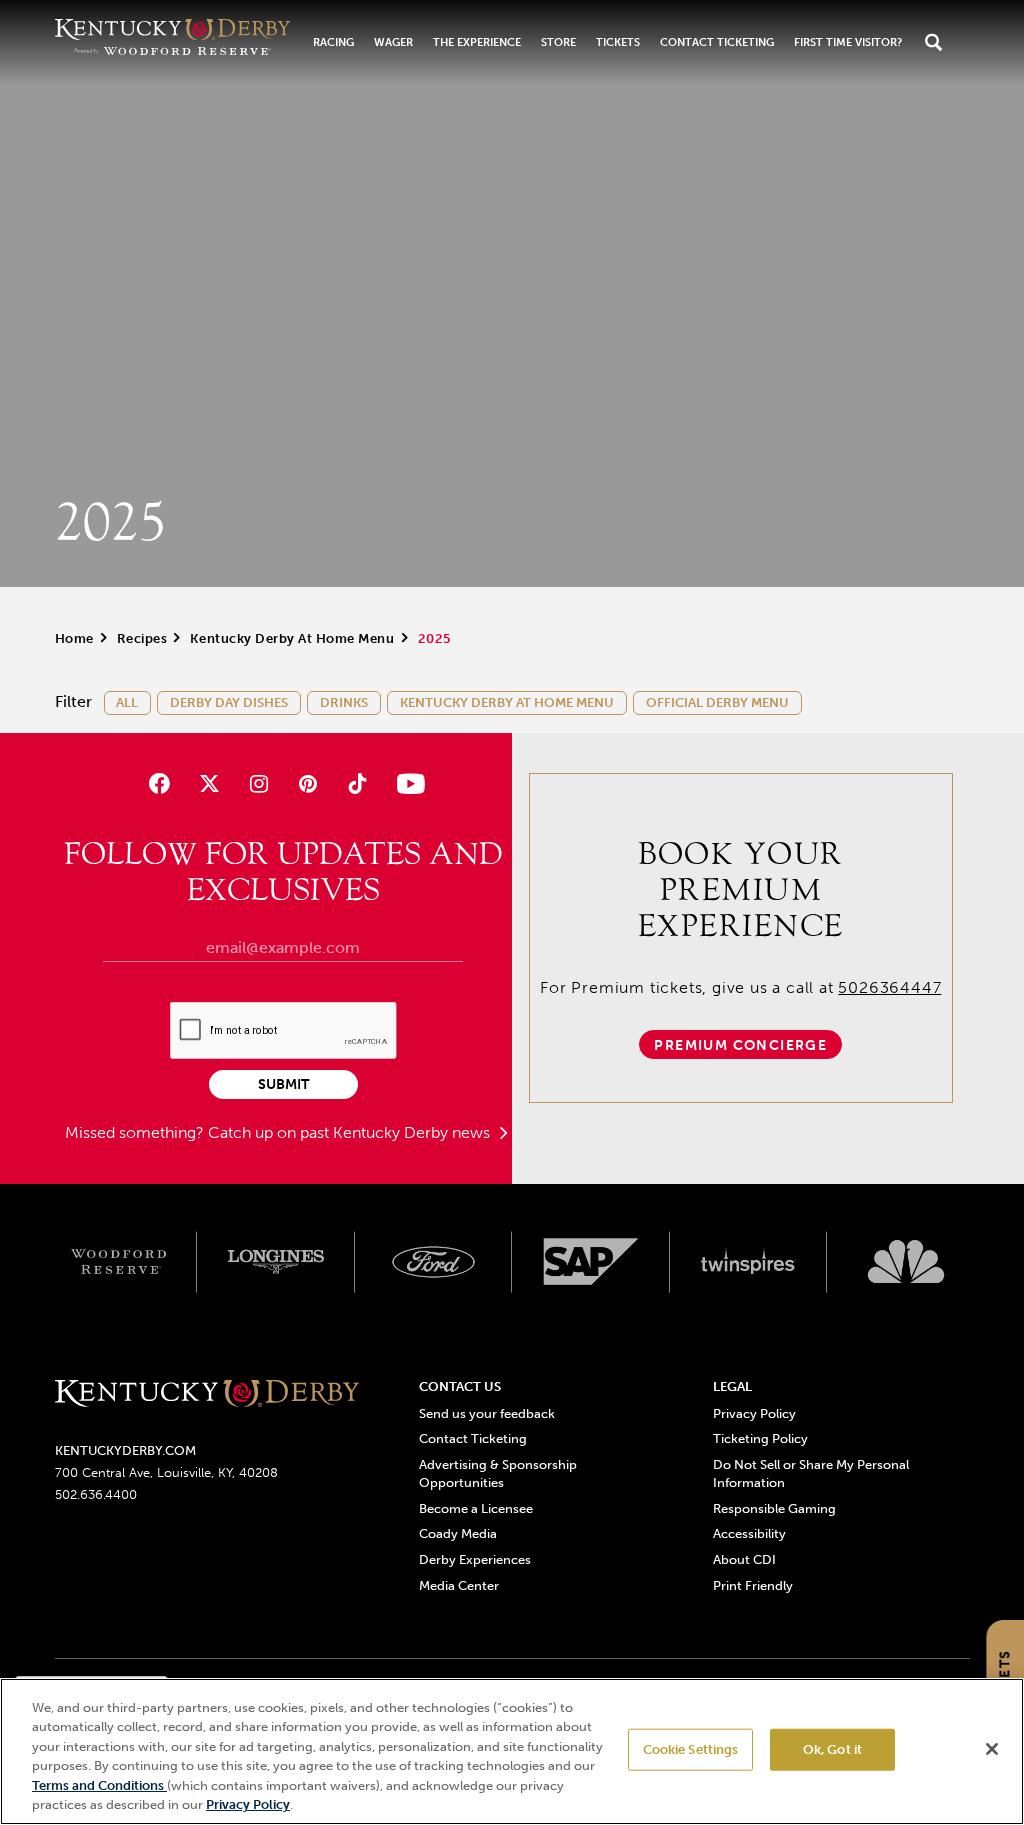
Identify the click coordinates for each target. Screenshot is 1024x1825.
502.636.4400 (96, 1494)
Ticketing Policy (760, 1438)
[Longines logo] (276, 1261)
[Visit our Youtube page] (406, 783)
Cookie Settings (691, 1749)
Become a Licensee (476, 1508)
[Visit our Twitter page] (209, 783)
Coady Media (458, 1533)
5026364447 (889, 987)
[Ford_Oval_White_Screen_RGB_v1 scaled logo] (434, 1262)
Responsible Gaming (774, 1508)
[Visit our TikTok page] (357, 783)
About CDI (744, 1559)
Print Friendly (753, 1585)
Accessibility (749, 1533)
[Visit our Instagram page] (258, 783)
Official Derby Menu (717, 702)
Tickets (618, 42)
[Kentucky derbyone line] (207, 1395)
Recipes (142, 638)
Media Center (459, 1585)
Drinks (344, 702)
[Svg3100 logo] (906, 1261)
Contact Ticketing (717, 42)
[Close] (992, 1749)
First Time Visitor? (848, 42)
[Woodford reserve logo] (119, 1261)
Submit (283, 1084)
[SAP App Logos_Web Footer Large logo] (591, 1261)
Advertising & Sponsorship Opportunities (498, 1473)
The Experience (477, 42)
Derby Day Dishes (229, 702)
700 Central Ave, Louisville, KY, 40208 (166, 1472)
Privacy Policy (754, 1413)
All (127, 702)
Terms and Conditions (99, 1785)
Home (74, 638)
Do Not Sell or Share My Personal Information (811, 1473)
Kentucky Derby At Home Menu (292, 638)
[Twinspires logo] (749, 1261)
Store (558, 42)
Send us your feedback (487, 1413)
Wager (393, 42)
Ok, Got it (832, 1749)
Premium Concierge (740, 1045)
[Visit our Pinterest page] (307, 783)
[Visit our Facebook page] (159, 783)
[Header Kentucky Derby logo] (172, 42)
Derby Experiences (475, 1559)
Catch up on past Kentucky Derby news (351, 1132)
